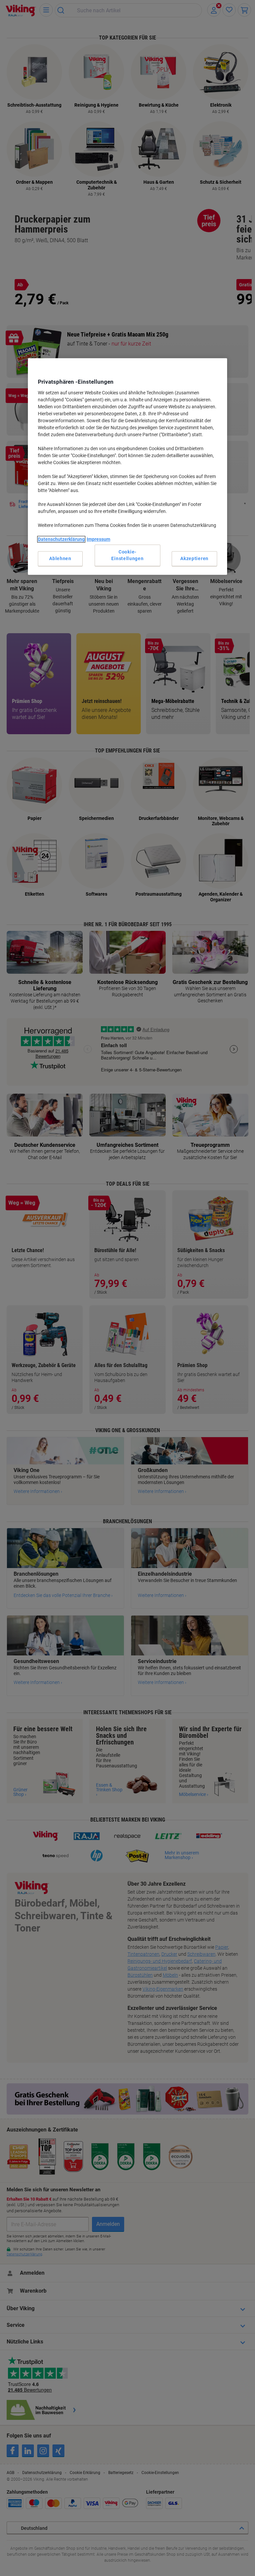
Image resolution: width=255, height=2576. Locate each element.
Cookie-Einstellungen (127, 555)
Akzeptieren (194, 558)
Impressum (98, 539)
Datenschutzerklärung (61, 539)
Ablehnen (60, 558)
